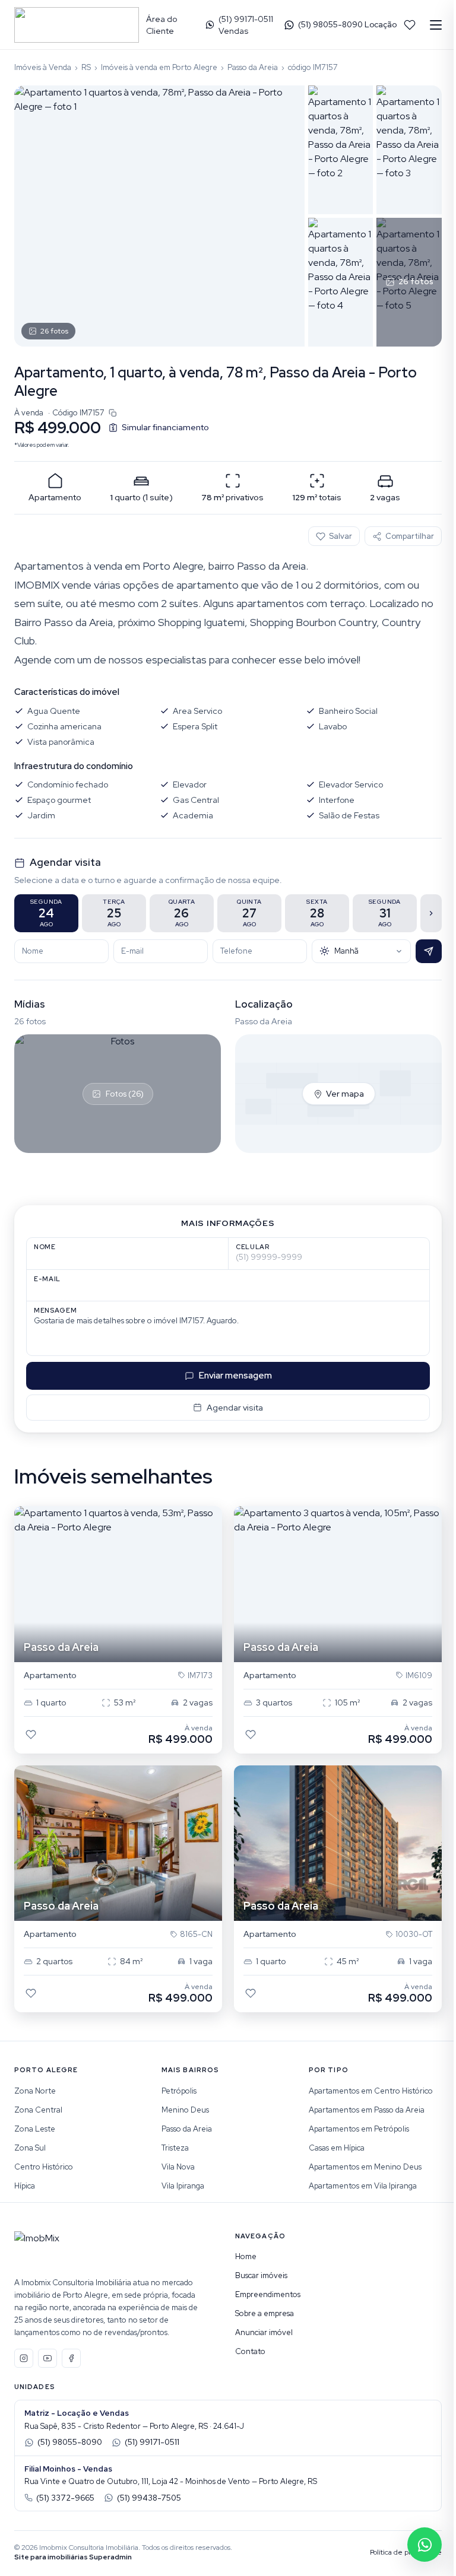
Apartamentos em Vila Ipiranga (363, 2186)
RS (86, 67)
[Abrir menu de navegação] (436, 25)
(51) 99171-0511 (152, 2442)
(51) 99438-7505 (149, 2498)
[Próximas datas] (431, 913)
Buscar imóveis (261, 2275)
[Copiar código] (113, 413)
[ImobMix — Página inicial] (77, 25)
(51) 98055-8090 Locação (347, 25)
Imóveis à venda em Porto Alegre (159, 67)
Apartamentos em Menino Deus (365, 2167)
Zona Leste (35, 2129)
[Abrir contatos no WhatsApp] (425, 2545)
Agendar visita (235, 1408)
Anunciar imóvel (264, 2332)
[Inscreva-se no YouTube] (47, 2358)
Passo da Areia (253, 67)
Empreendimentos (268, 2294)
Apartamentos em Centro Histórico (371, 2091)
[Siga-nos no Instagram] (24, 2358)
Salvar (341, 536)
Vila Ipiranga (183, 2186)
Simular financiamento (165, 427)
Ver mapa (345, 1094)
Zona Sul (30, 2148)
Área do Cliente (161, 25)
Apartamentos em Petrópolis (359, 2129)
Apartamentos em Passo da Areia (367, 2110)
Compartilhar (410, 536)
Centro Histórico (44, 2167)
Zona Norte (35, 2091)
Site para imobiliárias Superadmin (73, 2557)
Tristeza (175, 2148)
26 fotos (54, 331)
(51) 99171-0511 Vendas (246, 25)
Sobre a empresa (265, 2313)
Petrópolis (179, 2091)
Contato (250, 2351)
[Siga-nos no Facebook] (71, 2358)
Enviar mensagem (235, 1376)
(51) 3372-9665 (65, 2498)
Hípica (25, 2186)
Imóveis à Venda (43, 67)
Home (246, 2256)
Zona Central (38, 2110)
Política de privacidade (406, 2552)
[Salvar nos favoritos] (31, 1735)
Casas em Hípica (337, 2148)
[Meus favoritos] (410, 25)
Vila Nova (178, 2167)
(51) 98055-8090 (70, 2442)
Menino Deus (185, 2110)
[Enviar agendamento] (429, 951)
